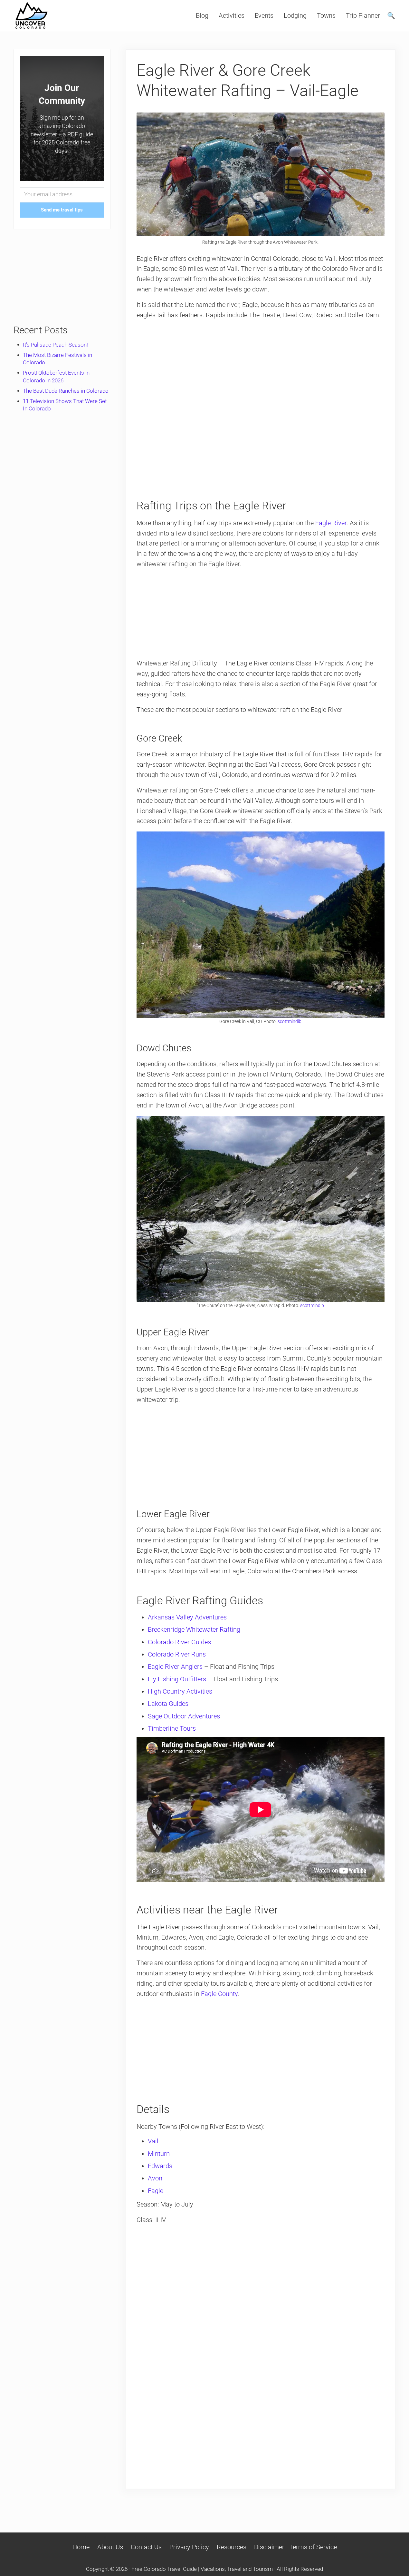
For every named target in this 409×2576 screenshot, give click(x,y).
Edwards (160, 2166)
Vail (153, 2141)
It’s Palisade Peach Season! (55, 345)
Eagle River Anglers (175, 1667)
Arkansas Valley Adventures (187, 1617)
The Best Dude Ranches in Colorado (66, 391)
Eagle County (219, 1994)
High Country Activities (180, 1691)
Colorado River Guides (179, 1642)
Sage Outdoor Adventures (184, 1716)
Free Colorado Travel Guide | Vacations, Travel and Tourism (202, 2569)
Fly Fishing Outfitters (177, 1679)
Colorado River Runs (177, 1654)
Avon (155, 2178)
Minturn (159, 2154)
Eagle (156, 2191)
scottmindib (290, 1021)
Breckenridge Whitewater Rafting (194, 1630)
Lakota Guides (168, 1704)
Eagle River (331, 523)
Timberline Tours (172, 1729)
